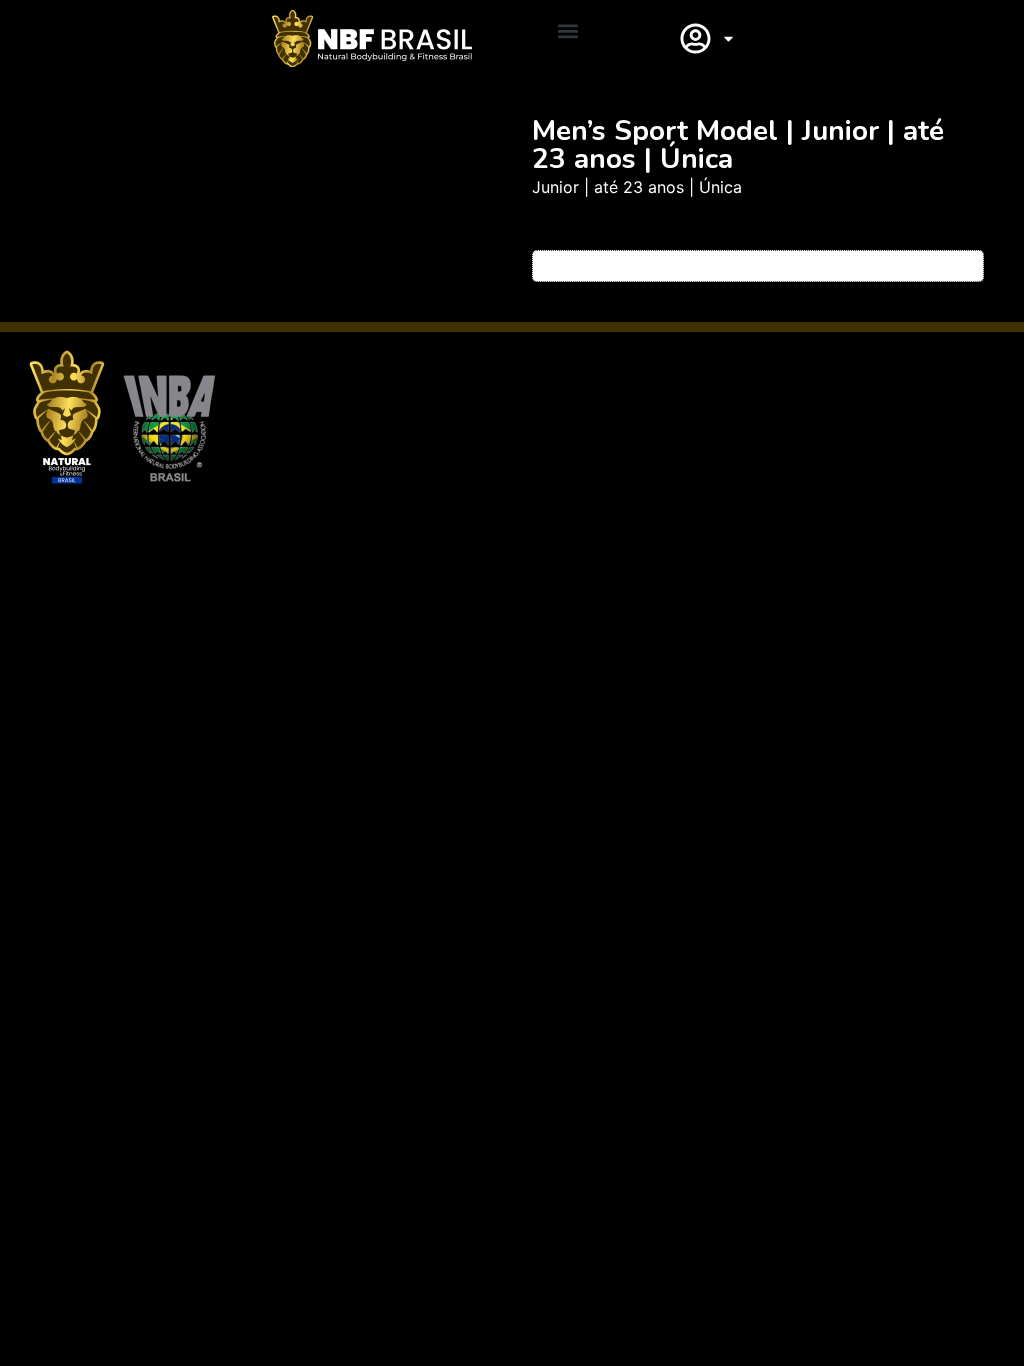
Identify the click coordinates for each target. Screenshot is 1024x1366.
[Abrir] (728, 39)
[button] (568, 31)
